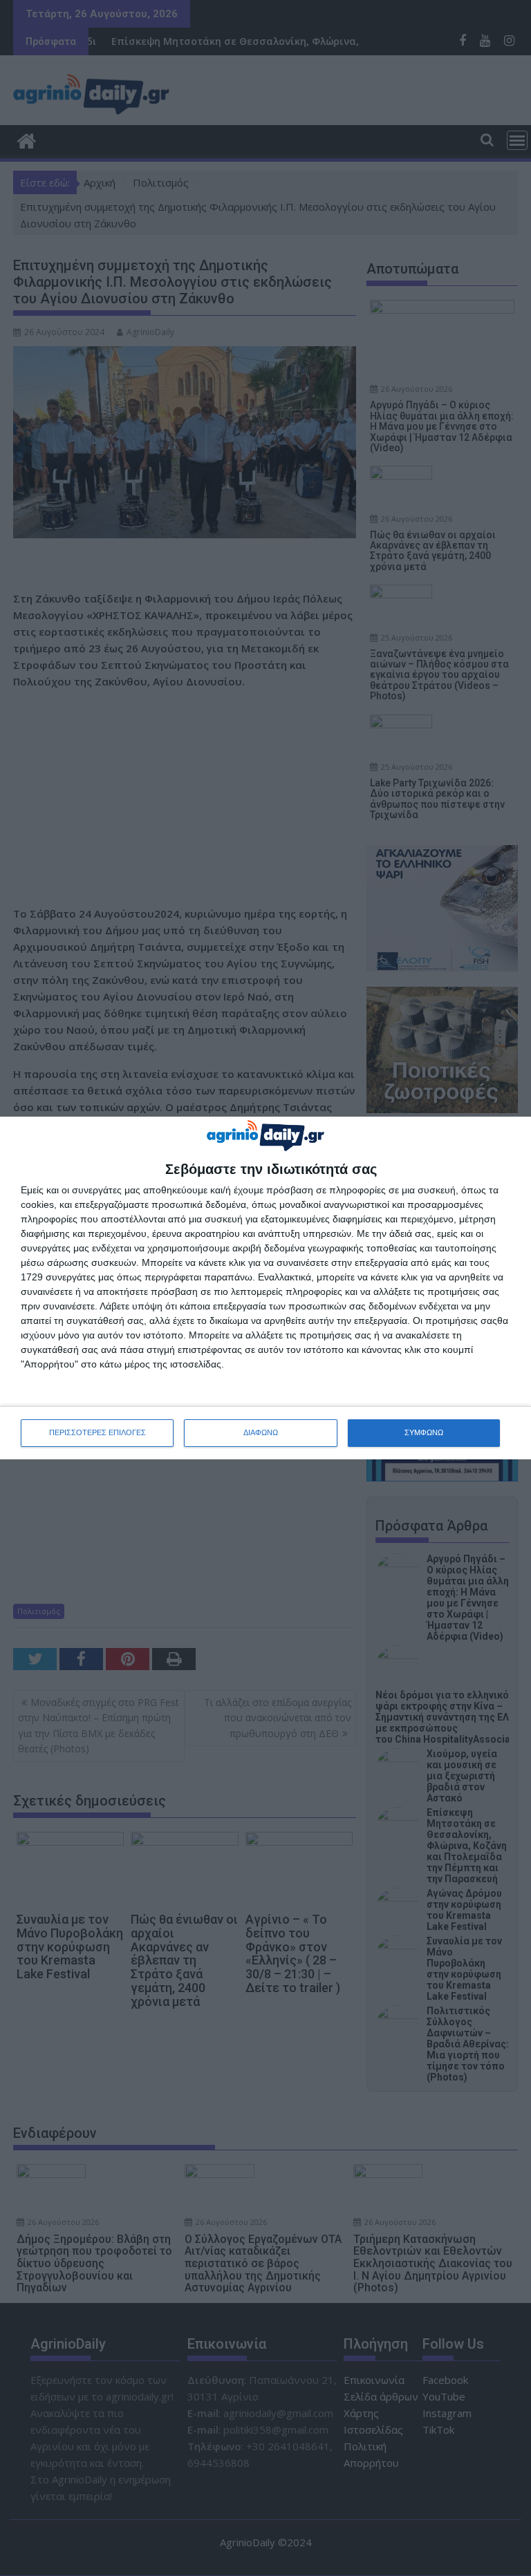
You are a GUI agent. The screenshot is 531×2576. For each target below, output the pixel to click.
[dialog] (265, 1288)
